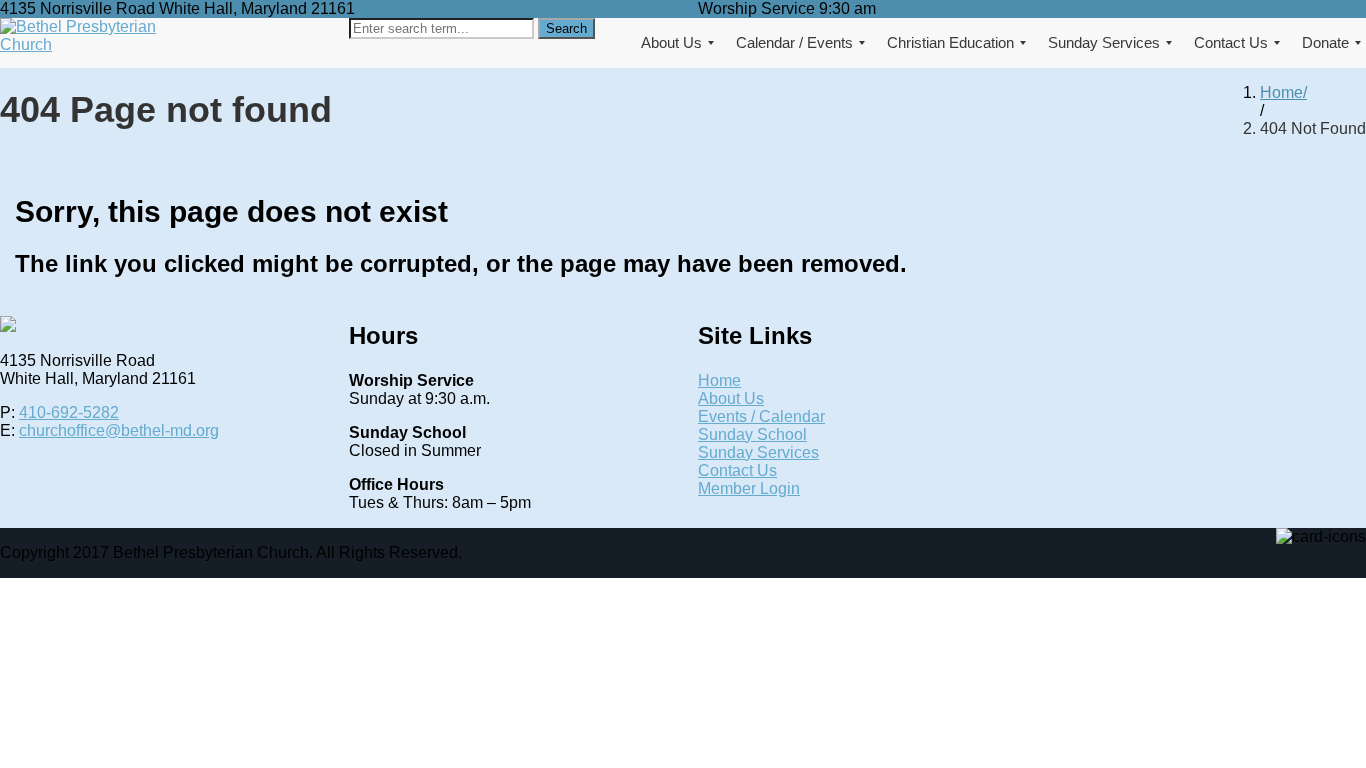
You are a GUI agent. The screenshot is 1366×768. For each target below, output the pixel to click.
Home (1281, 92)
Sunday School (752, 434)
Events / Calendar (761, 416)
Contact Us (737, 470)
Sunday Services (758, 452)
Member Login (749, 488)
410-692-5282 (69, 412)
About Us (731, 398)
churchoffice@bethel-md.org (119, 430)
